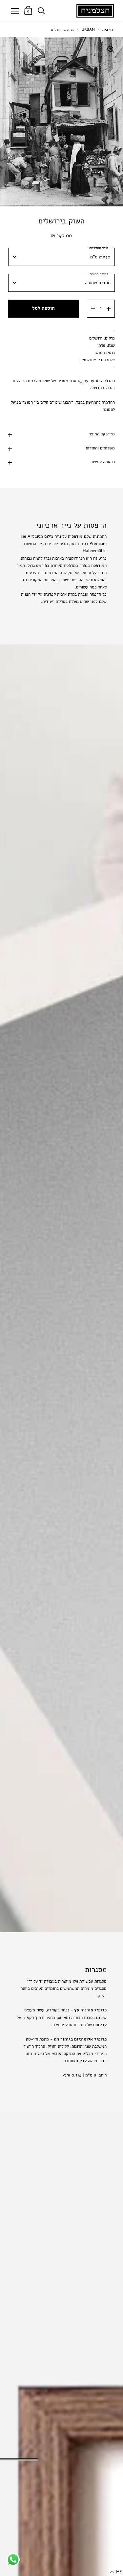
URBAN (88, 29)
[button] (116, 2572)
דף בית (108, 29)
